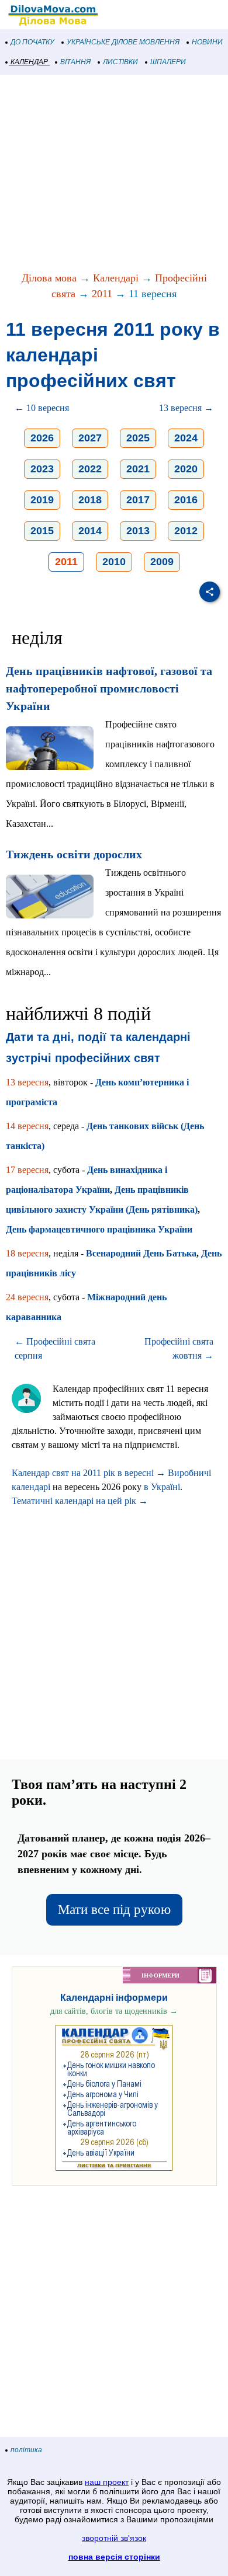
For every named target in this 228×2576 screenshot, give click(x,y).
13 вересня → (186, 408)
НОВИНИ (207, 42)
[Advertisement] (114, 174)
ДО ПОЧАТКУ (32, 42)
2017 (138, 500)
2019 (42, 500)
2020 (186, 469)
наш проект (107, 2482)
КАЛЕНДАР (29, 62)
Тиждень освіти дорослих (74, 854)
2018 (90, 500)
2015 (42, 531)
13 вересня (27, 1082)
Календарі (116, 278)
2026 (42, 438)
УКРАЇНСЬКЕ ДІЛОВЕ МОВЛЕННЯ (123, 42)
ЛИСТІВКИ (120, 62)
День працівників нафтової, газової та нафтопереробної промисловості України (109, 688)
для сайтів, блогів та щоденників (114, 2011)
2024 (186, 438)
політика (26, 2450)
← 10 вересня (42, 408)
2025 (138, 438)
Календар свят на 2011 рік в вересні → (89, 1473)
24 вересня (27, 1297)
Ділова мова (49, 278)
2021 (138, 469)
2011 (102, 294)
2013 (138, 531)
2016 (186, 500)
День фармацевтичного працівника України (99, 1229)
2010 (114, 562)
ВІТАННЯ (75, 62)
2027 (90, 438)
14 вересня (27, 1126)
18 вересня (27, 1253)
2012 (186, 531)
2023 (42, 469)
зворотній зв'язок (114, 2538)
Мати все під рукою (114, 1910)
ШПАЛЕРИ (168, 62)
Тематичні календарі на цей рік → (80, 1501)
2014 (90, 531)
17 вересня (27, 1170)
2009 (162, 562)
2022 (90, 469)
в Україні (162, 1487)
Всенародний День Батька (141, 1253)
